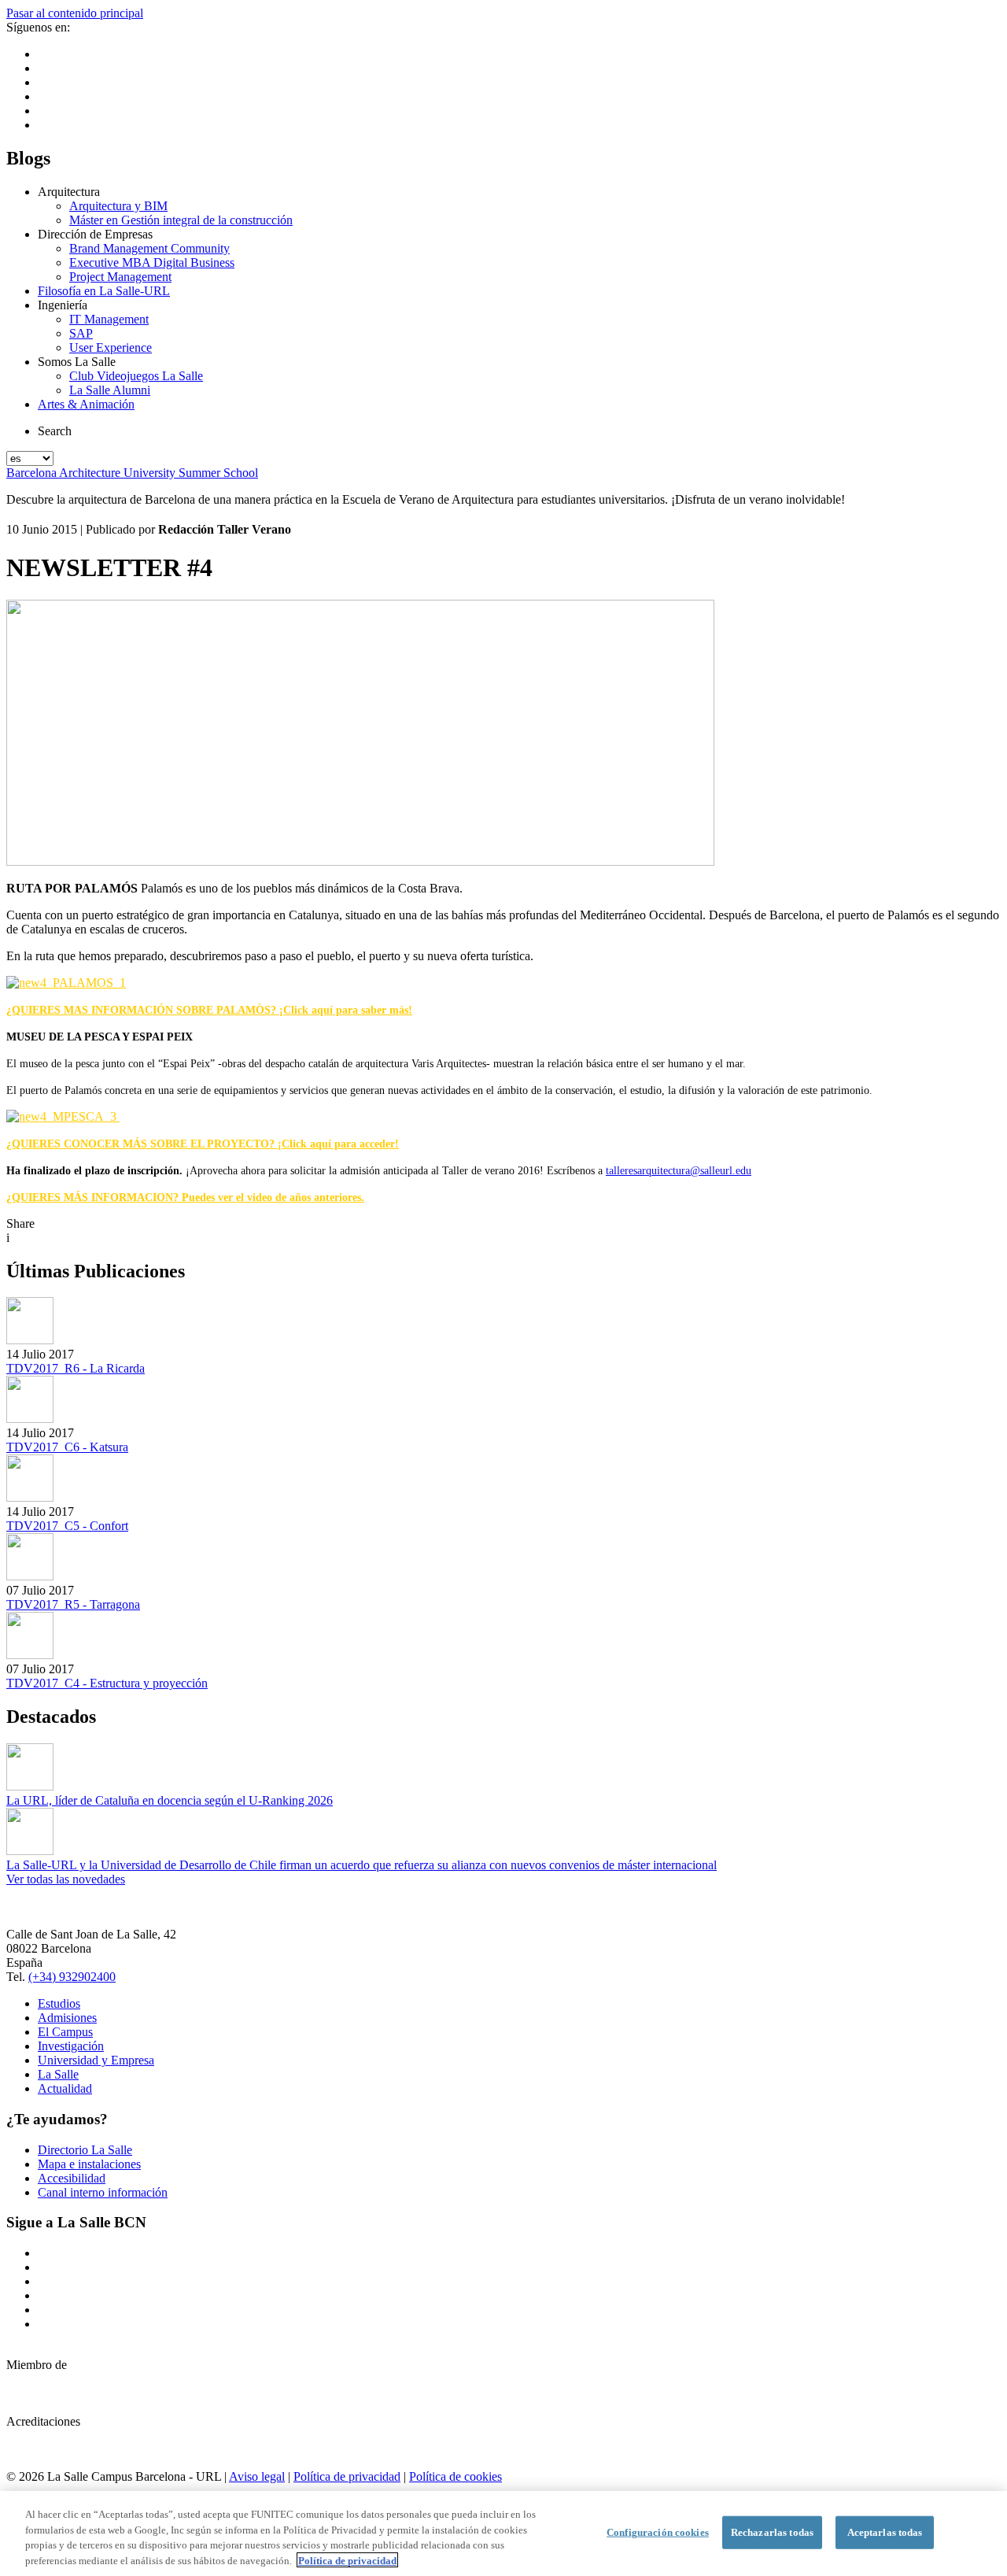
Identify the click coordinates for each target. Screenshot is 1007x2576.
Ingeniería (63, 305)
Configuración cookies (658, 2532)
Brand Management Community (149, 248)
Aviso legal (257, 2476)
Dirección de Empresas (95, 234)
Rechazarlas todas (772, 2532)
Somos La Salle (77, 362)
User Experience (111, 347)
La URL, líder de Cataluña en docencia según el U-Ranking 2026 (170, 1800)
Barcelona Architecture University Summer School (132, 473)
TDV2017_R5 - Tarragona (73, 1604)
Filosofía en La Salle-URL (104, 291)
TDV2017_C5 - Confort (67, 1526)
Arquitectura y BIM (118, 206)
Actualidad (65, 2088)
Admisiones (67, 2018)
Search (55, 431)
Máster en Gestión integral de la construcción (181, 220)
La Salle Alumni (110, 390)
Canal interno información (103, 2192)
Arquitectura (69, 192)
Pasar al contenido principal (75, 13)
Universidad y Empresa (96, 2060)
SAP (81, 333)
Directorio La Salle (85, 2150)
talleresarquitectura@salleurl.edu (679, 1171)
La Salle (58, 2074)
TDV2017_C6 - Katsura (67, 1447)
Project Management (120, 277)
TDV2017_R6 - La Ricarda (76, 1368)
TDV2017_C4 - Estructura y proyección (107, 1683)
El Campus (65, 2032)
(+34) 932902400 (72, 1977)
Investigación (71, 2046)
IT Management (109, 319)
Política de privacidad (347, 2476)
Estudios (59, 2003)
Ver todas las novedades (66, 1879)
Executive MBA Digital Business (152, 262)
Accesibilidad (72, 2178)
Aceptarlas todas (885, 2532)
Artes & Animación (86, 404)
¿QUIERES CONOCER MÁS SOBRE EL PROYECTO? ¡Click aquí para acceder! (203, 1144)
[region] (503, 2533)
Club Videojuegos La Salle (136, 376)
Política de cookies (456, 2476)
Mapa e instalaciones (89, 2164)
